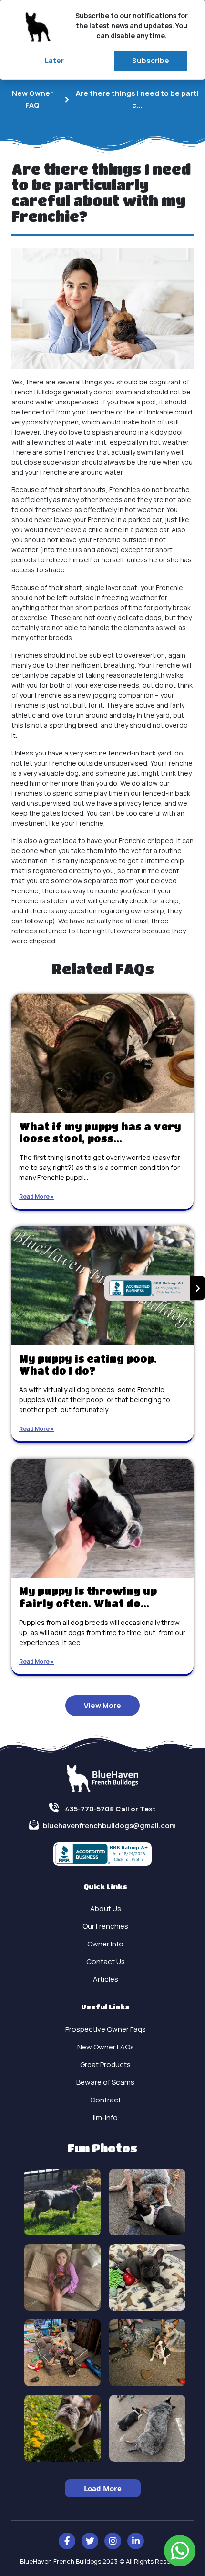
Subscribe (151, 60)
